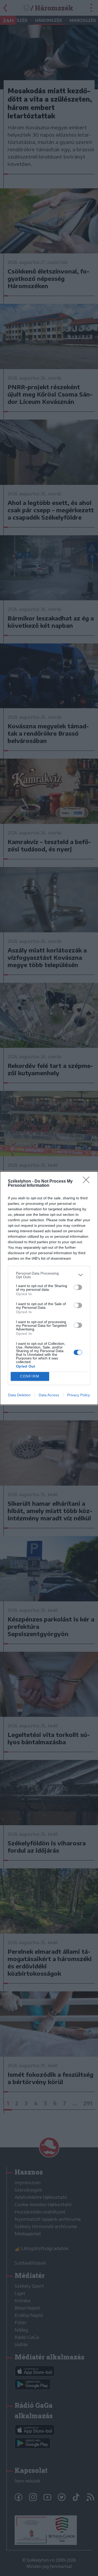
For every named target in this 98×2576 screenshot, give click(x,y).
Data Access (49, 1395)
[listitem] (49, 1275)
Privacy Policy (79, 1395)
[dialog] (49, 1288)
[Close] (88, 1182)
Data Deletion (19, 1395)
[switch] (78, 1287)
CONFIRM (30, 1376)
